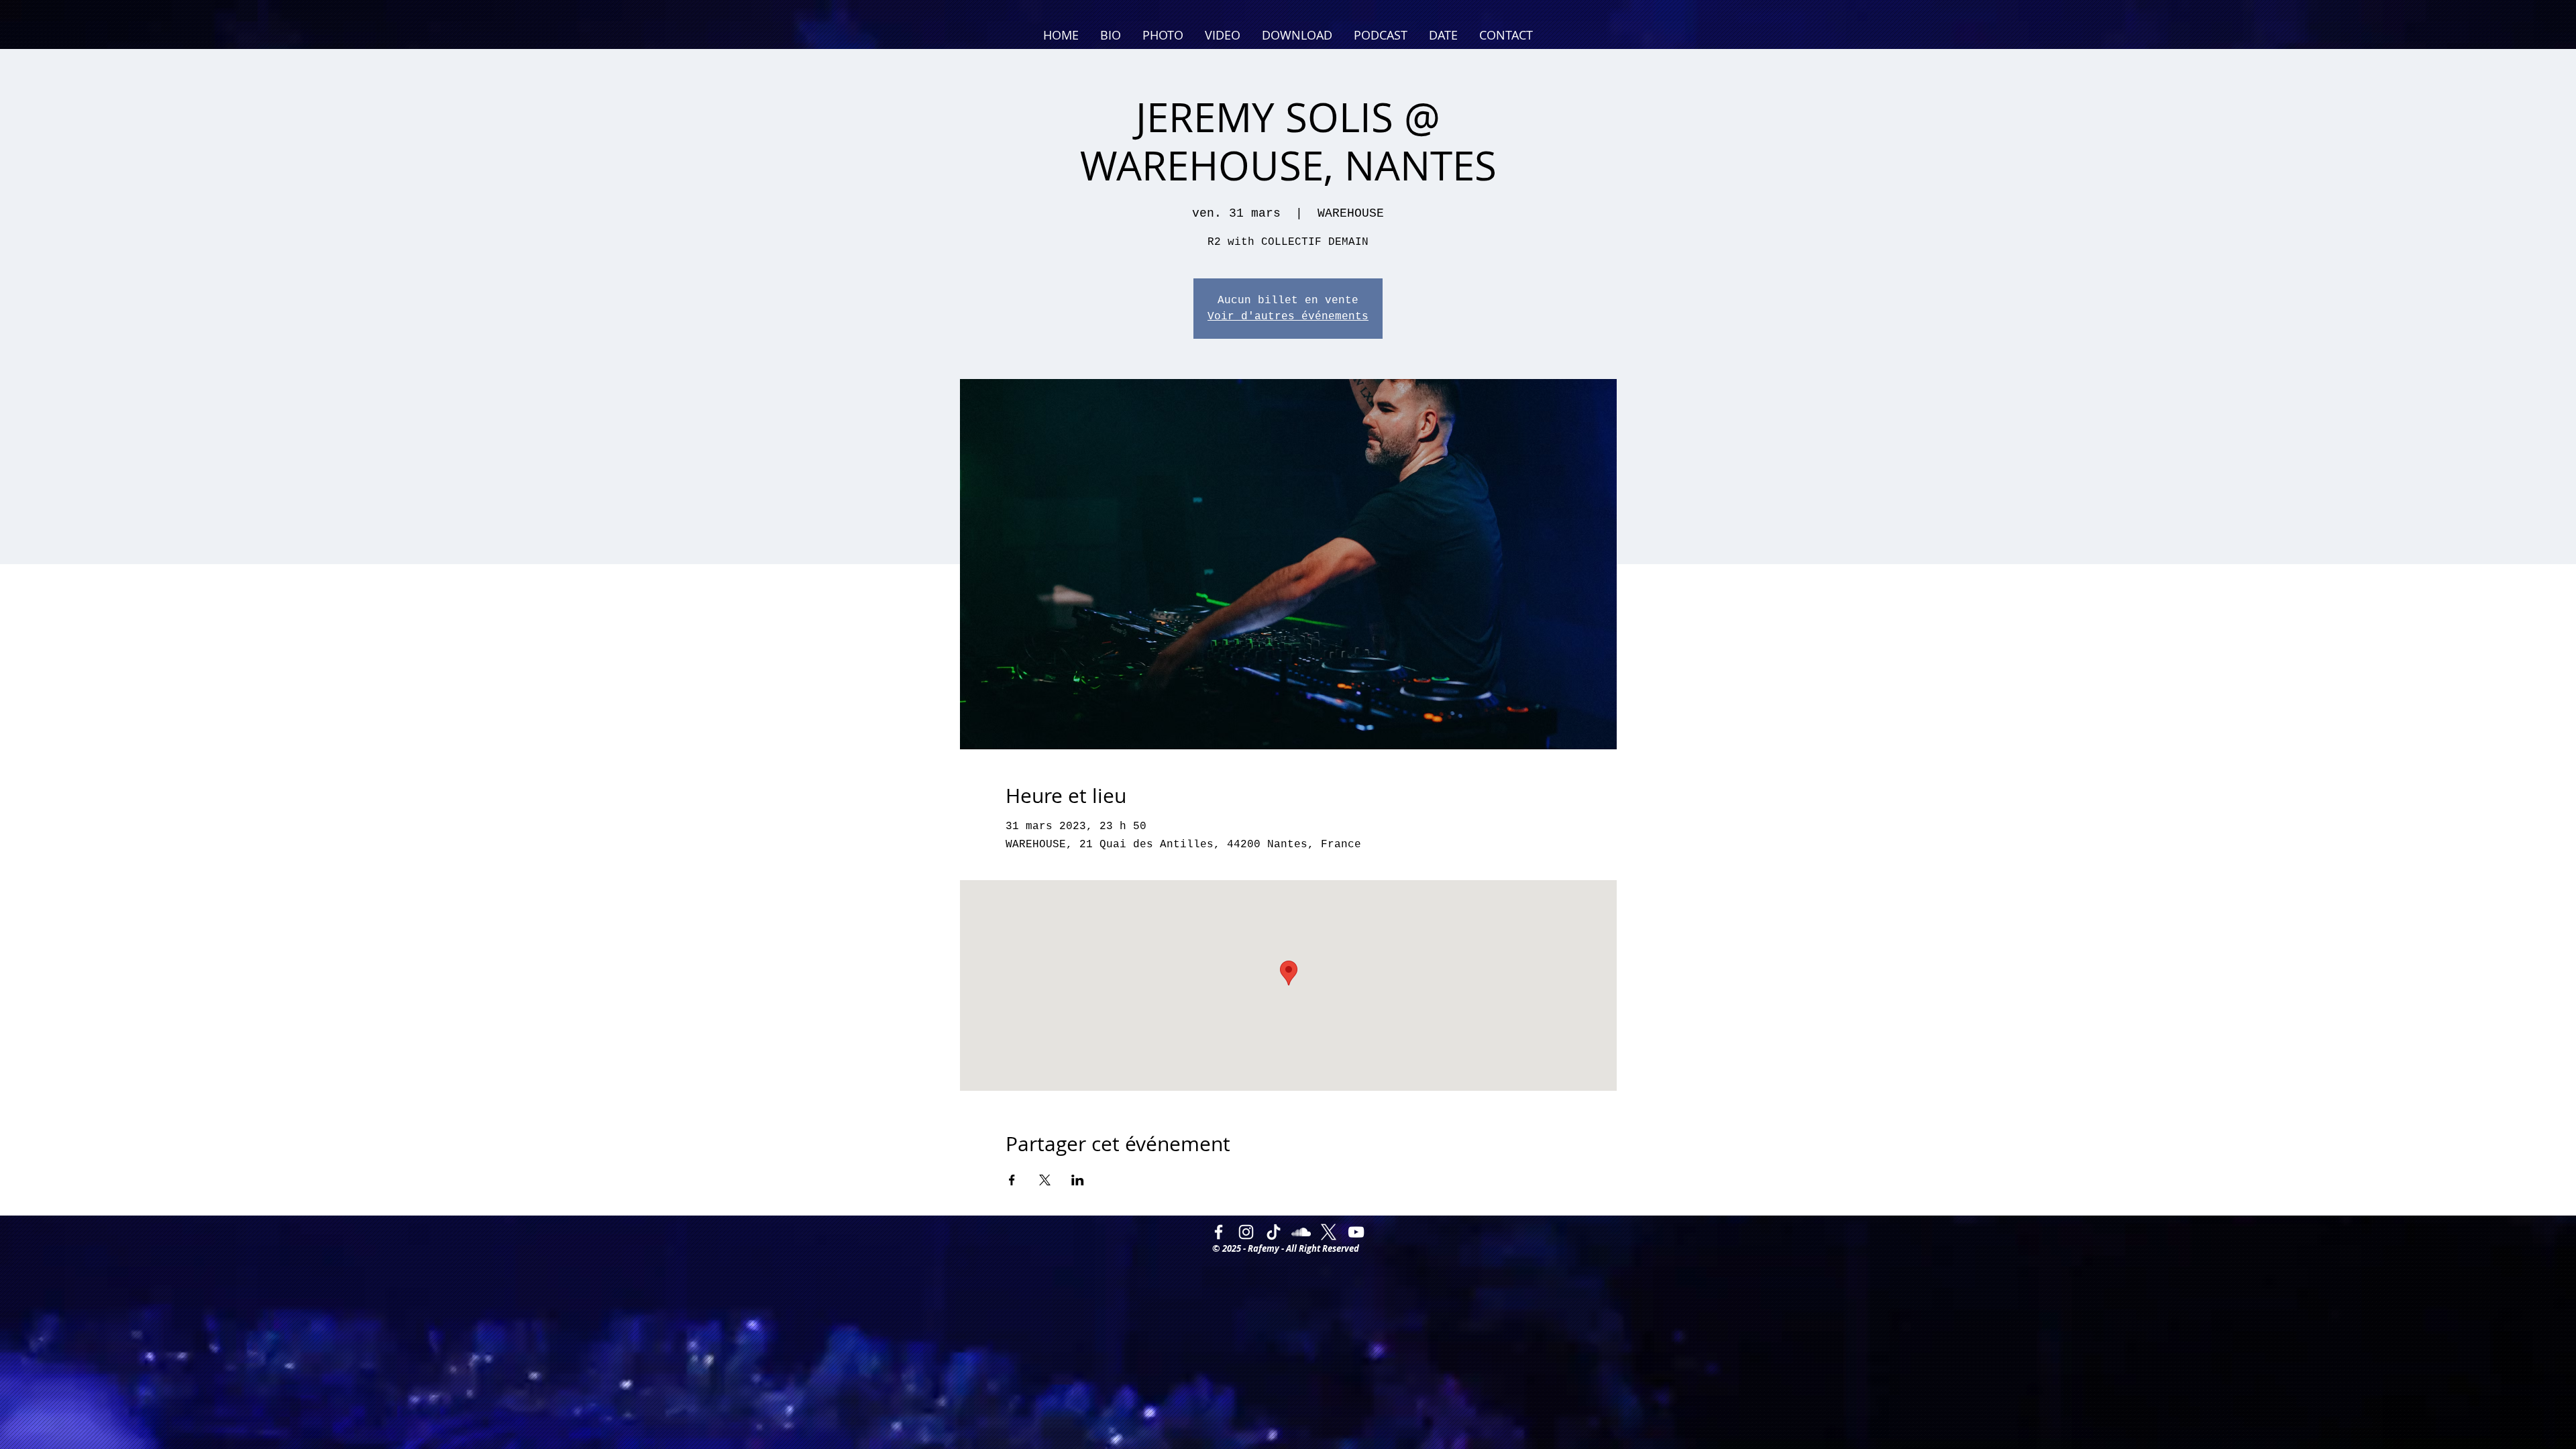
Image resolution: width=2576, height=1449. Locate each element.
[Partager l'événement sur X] (1045, 1180)
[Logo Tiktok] (1274, 1232)
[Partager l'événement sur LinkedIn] (1078, 1180)
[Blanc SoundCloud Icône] (1301, 1232)
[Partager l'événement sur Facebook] (1012, 1180)
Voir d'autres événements (1288, 317)
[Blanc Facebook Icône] (1219, 1232)
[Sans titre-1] (1329, 1232)
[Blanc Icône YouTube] (1356, 1232)
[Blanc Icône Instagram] (1246, 1232)
